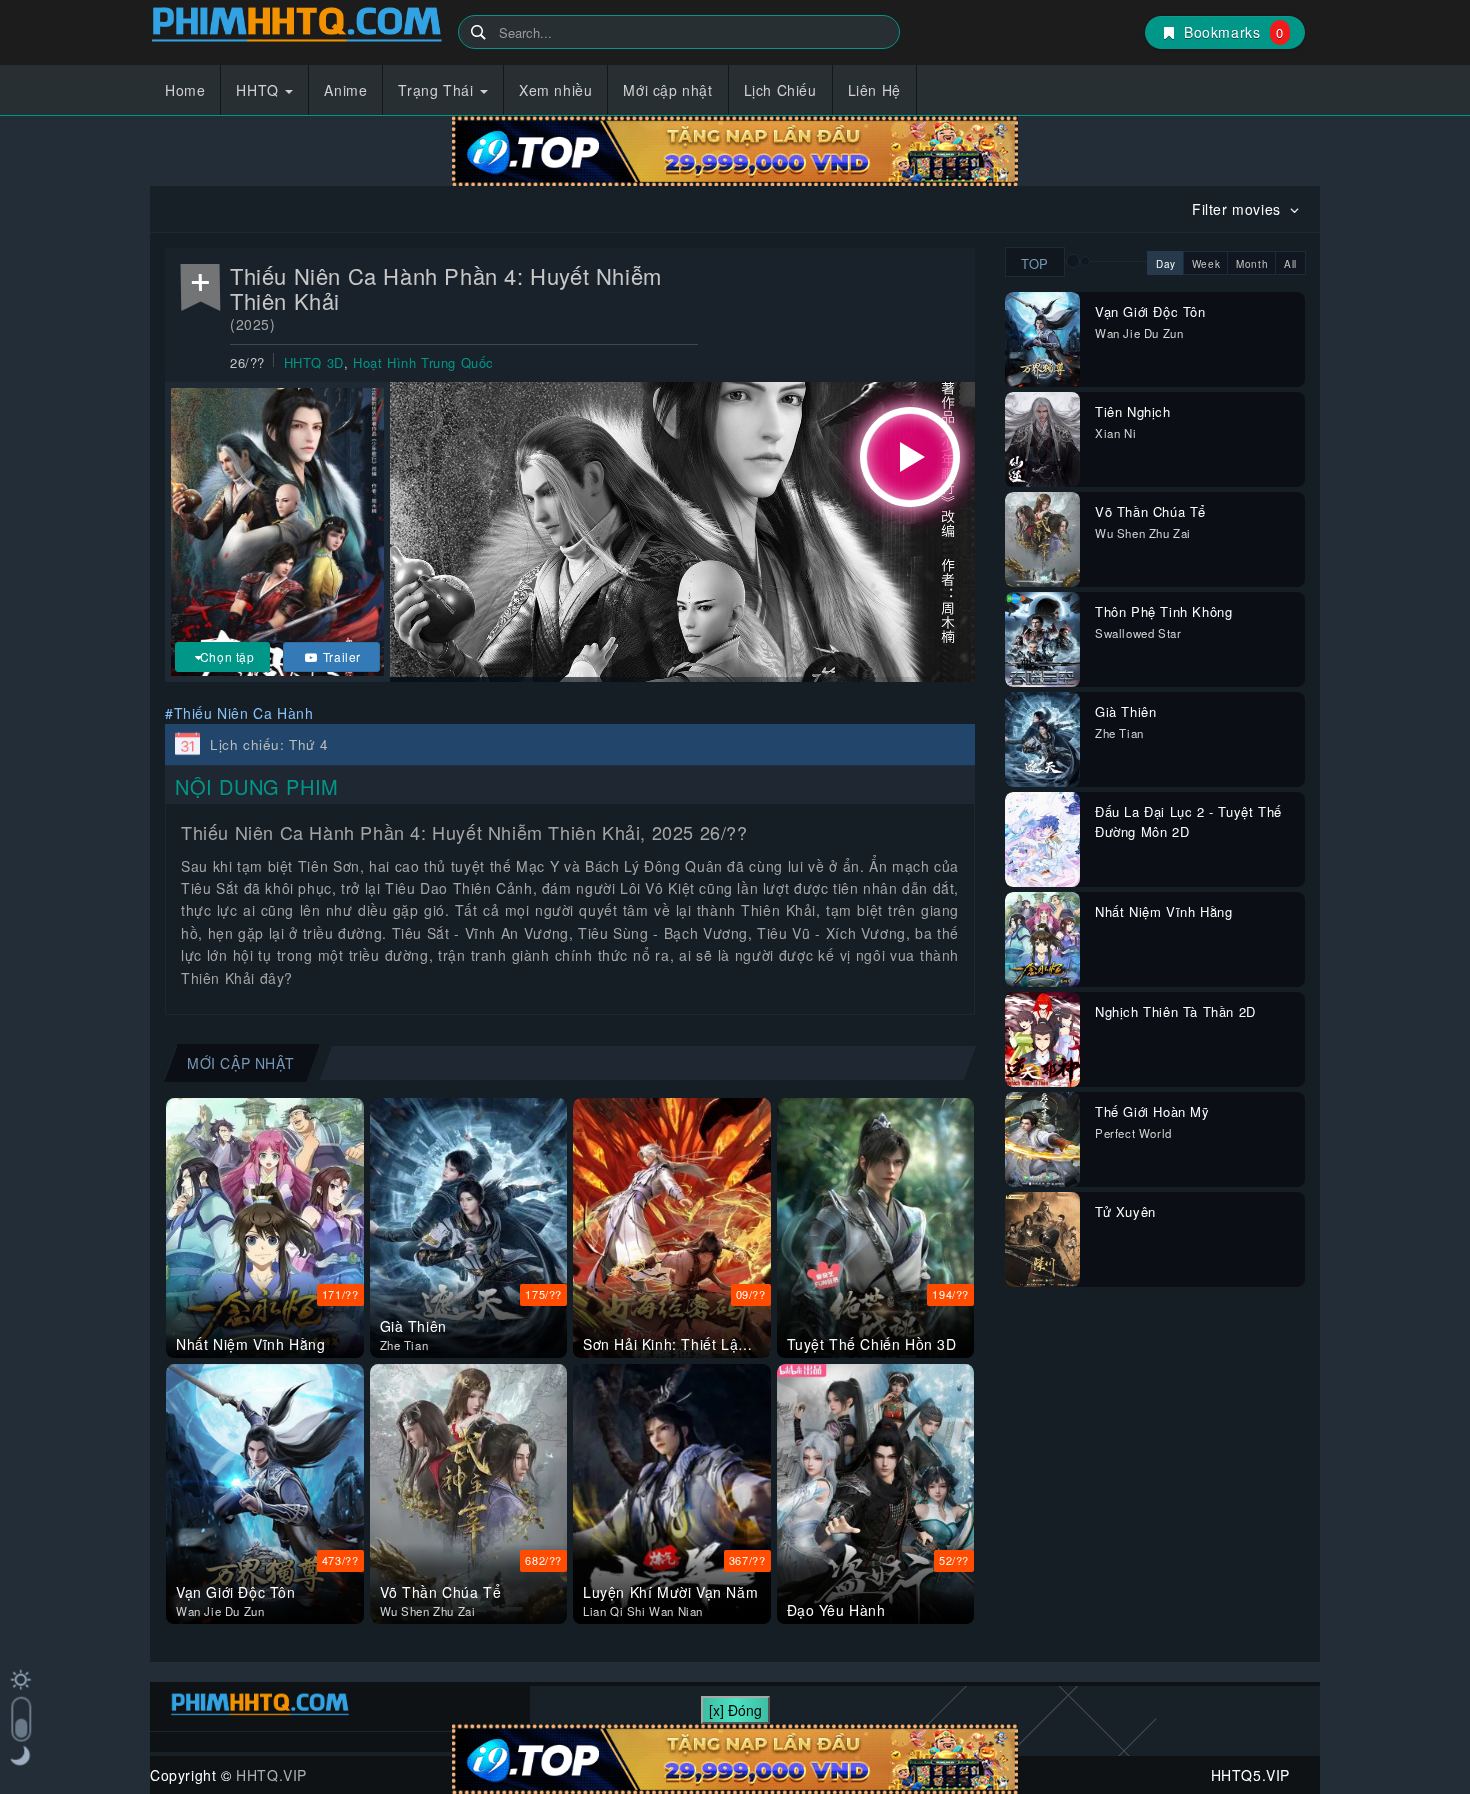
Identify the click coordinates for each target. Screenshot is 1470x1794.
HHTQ (259, 90)
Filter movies (1238, 209)
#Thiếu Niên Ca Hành (239, 713)
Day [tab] (1166, 264)
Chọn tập (227, 656)
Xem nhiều (555, 90)
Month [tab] (1252, 264)
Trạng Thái (438, 90)
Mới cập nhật (667, 90)
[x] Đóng (735, 1710)
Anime (345, 90)
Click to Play (910, 457)
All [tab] (1290, 264)
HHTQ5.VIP (296, 27)
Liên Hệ (874, 90)
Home (185, 90)
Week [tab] (1206, 264)
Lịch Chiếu (780, 90)
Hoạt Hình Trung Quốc (423, 362)
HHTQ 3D (314, 362)
